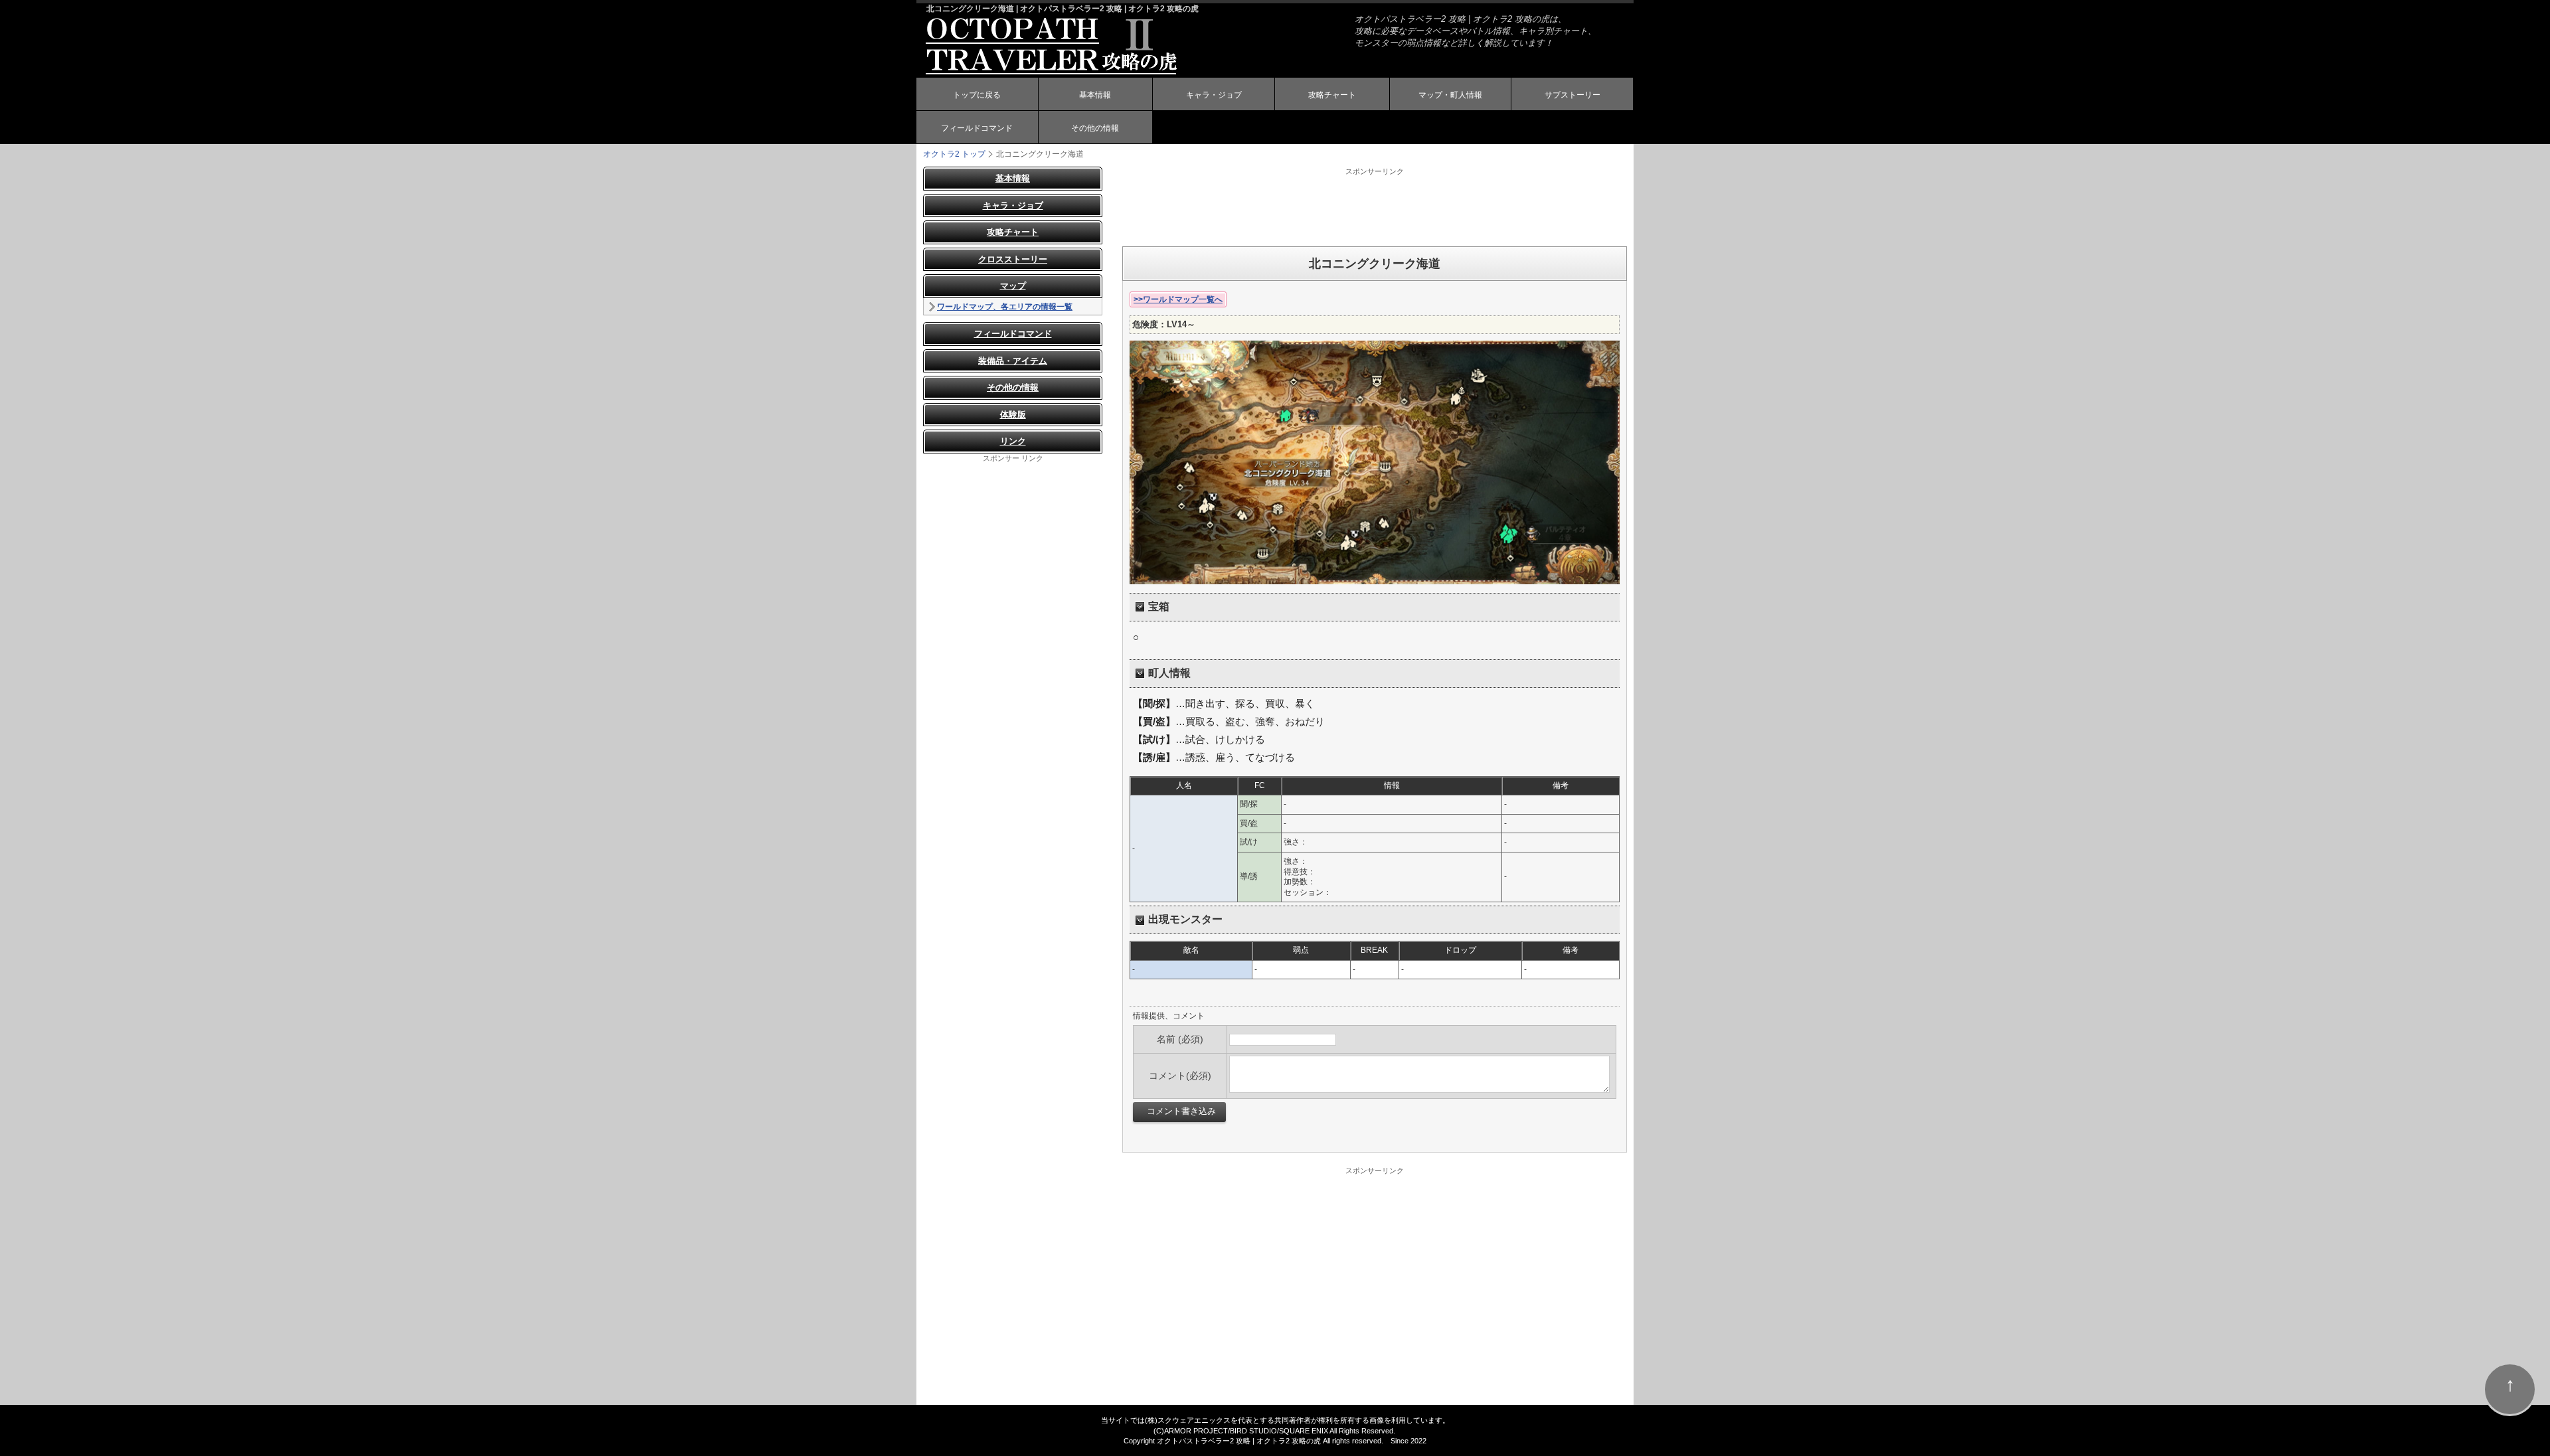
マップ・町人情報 (1450, 95)
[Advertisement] (1375, 206)
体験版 (1013, 415)
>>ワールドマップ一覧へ (1178, 299)
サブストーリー (1572, 95)
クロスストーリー (1013, 259)
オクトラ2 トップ (954, 154)
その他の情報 (1095, 128)
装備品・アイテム (1013, 361)
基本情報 (1095, 95)
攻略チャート (1332, 95)
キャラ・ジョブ (1214, 95)
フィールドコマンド (977, 128)
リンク (1013, 441)
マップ (1013, 286)
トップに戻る (977, 95)
